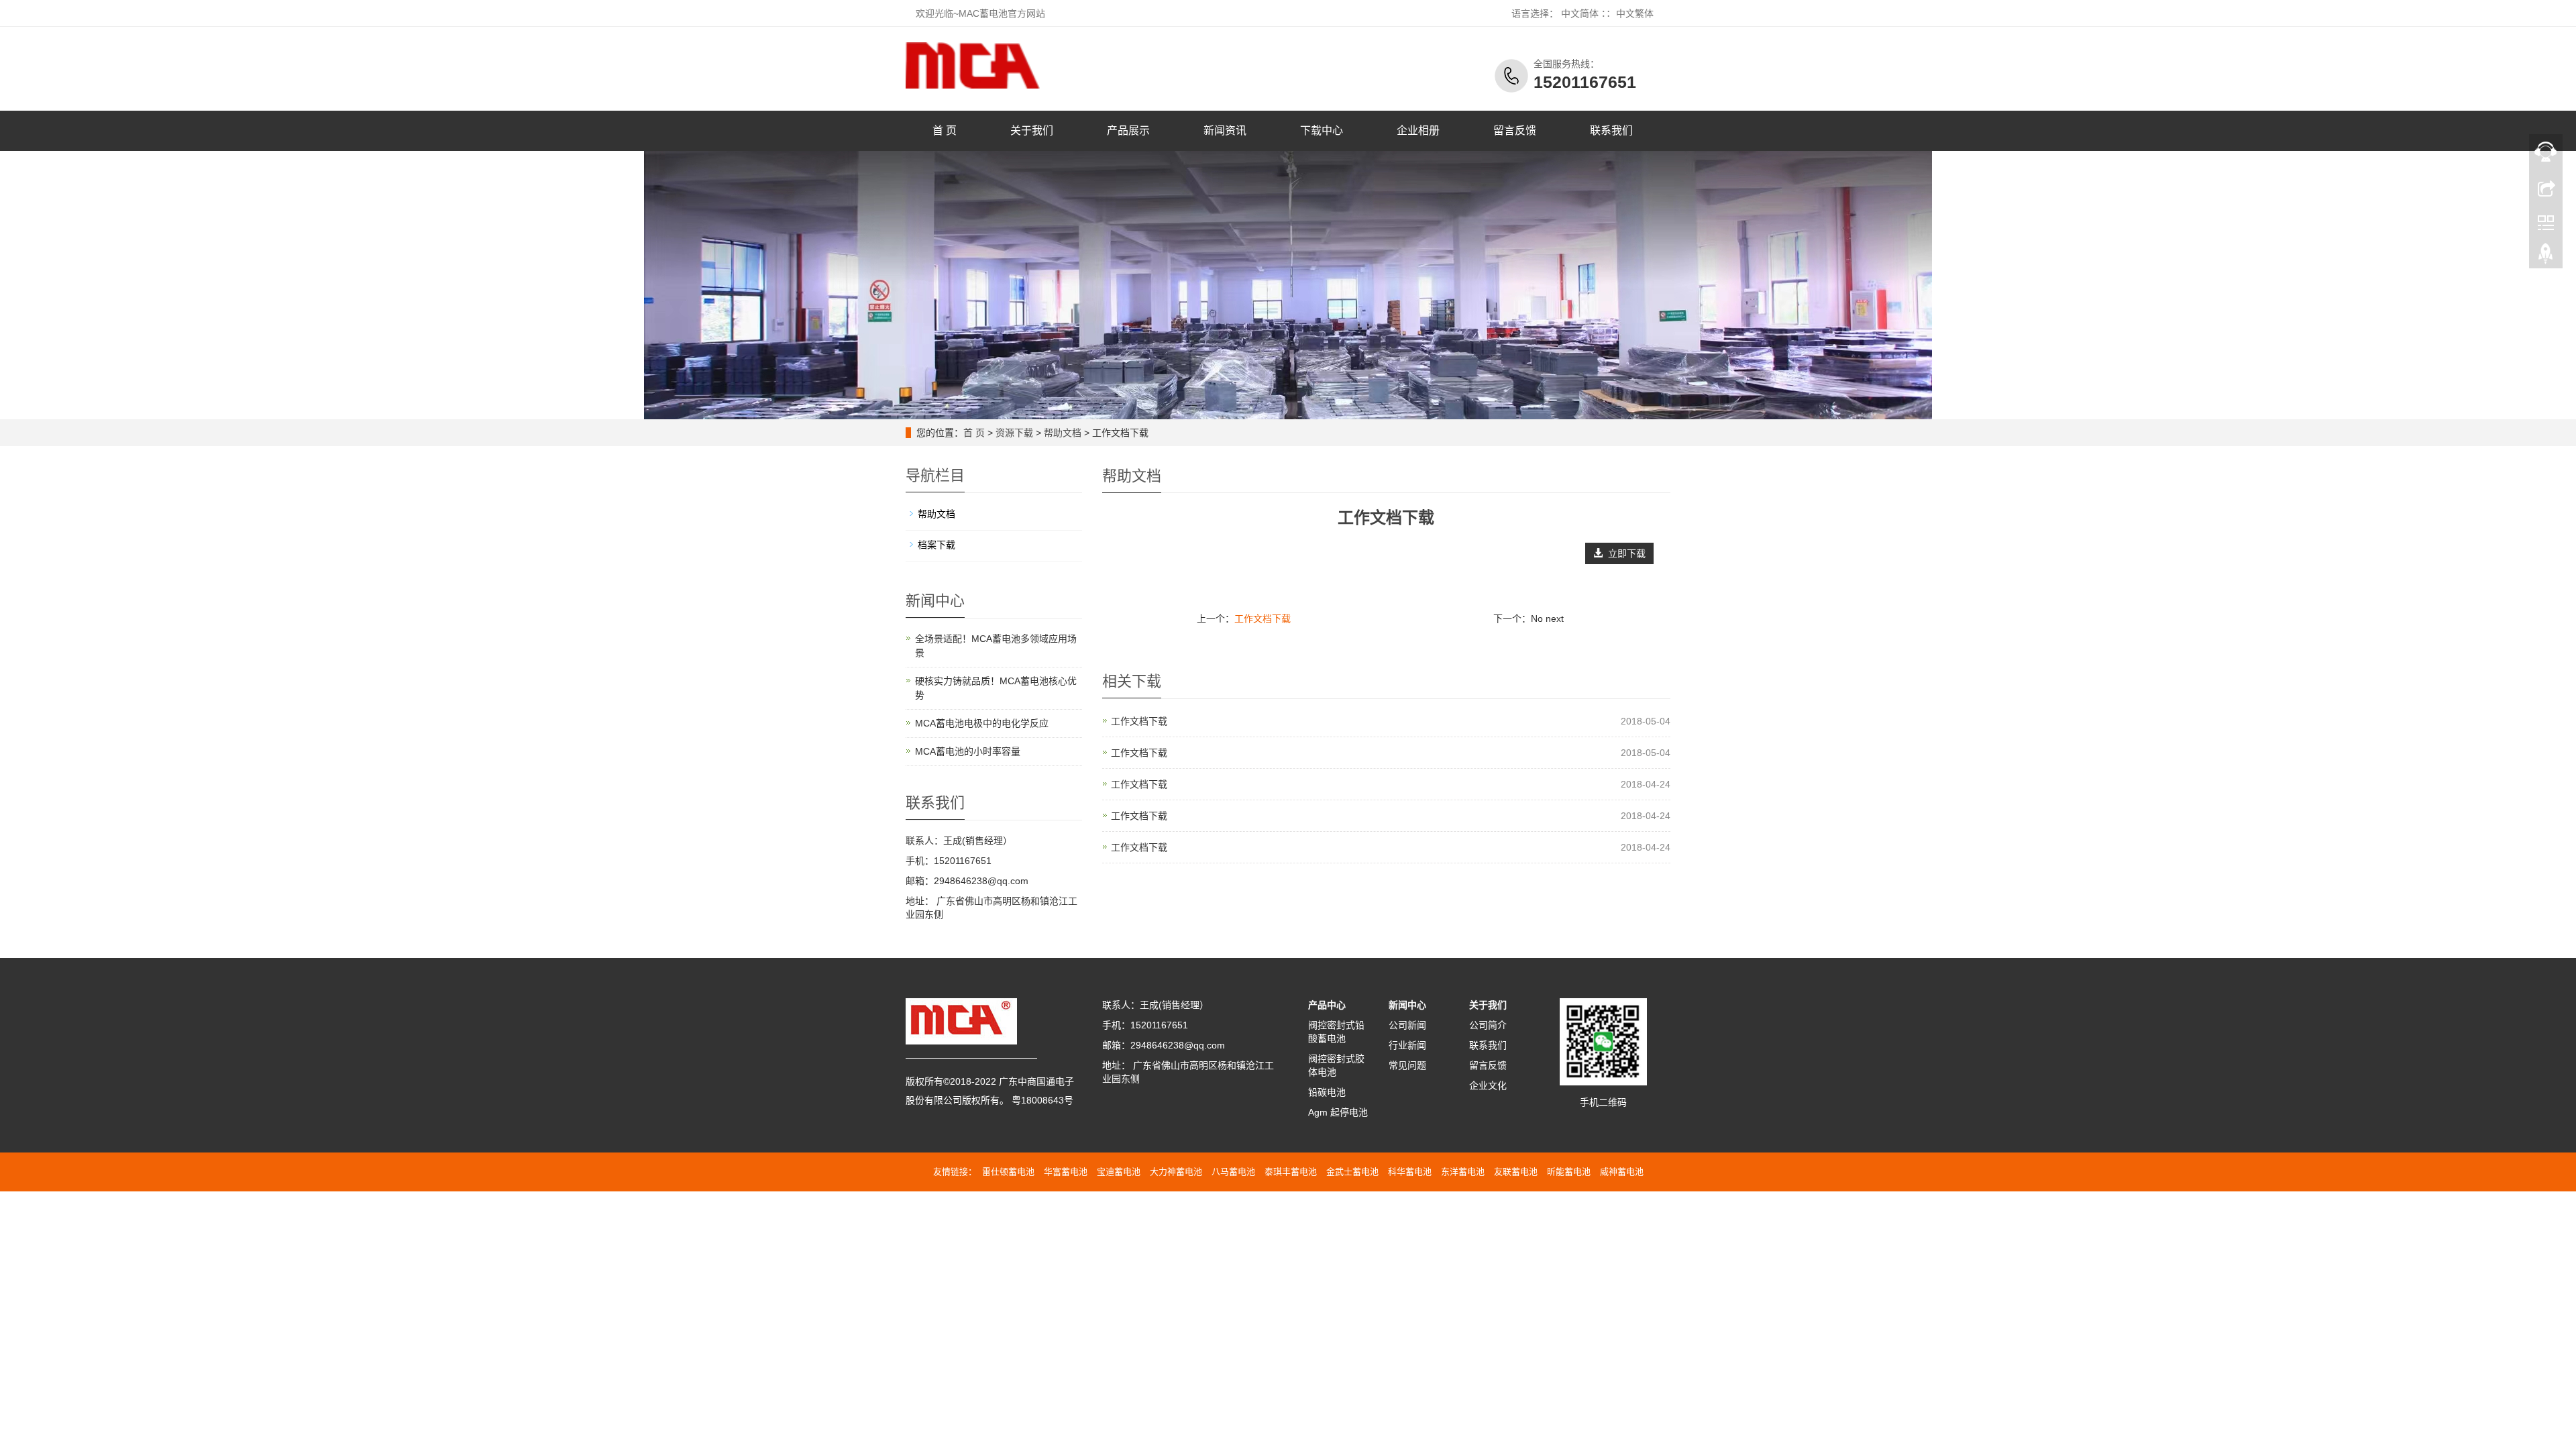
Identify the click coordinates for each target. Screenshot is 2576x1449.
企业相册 (1418, 130)
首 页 (945, 130)
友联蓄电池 (1516, 1172)
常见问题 (1407, 1065)
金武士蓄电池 (1352, 1172)
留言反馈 (1515, 130)
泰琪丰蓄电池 (1291, 1172)
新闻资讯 (1225, 130)
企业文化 (1488, 1085)
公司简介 (1488, 1025)
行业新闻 (1407, 1045)
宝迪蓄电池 (1119, 1172)
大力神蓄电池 (1176, 1172)
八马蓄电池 (1233, 1172)
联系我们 (1611, 130)
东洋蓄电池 (1463, 1172)
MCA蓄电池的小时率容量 (968, 751)
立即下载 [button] (1624, 553)
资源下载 (1014, 433)
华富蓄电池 (1066, 1172)
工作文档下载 (1263, 619)
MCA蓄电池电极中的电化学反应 (982, 723)
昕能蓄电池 (1569, 1172)
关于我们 (1032, 130)
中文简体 (1580, 13)
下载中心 (1322, 130)
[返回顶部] (2546, 257)
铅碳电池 (1327, 1092)
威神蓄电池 (1622, 1172)
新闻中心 (1407, 1005)
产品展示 (1128, 130)
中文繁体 (1635, 13)
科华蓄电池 (1410, 1172)
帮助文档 (1063, 433)
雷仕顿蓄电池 (1008, 1172)
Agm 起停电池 (1338, 1112)
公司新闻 (1407, 1025)
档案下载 (936, 545)
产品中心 (1327, 1005)
